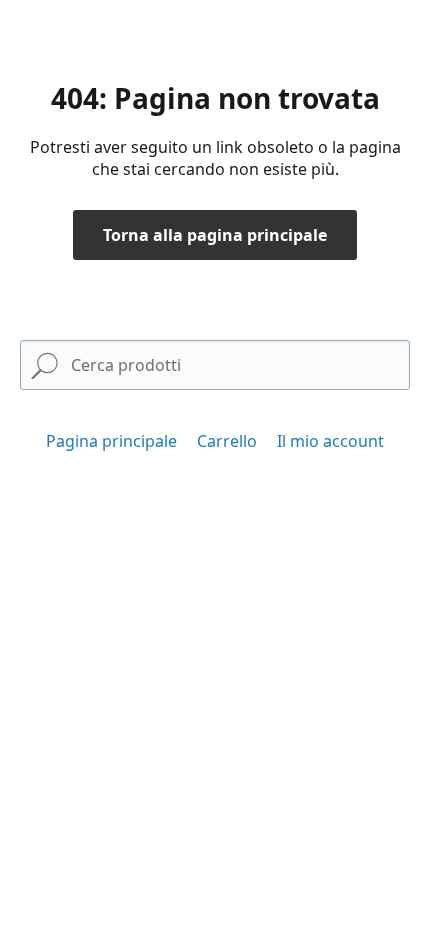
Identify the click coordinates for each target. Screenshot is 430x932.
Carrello (227, 441)
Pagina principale (111, 441)
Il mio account (330, 441)
